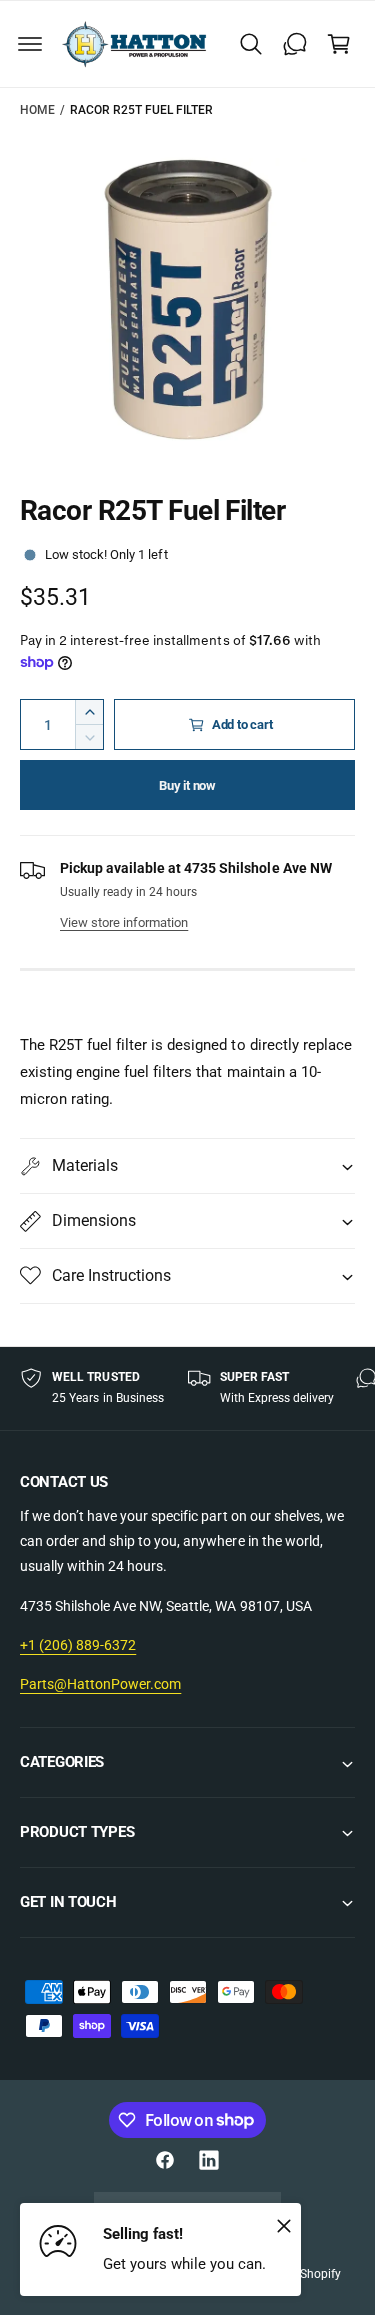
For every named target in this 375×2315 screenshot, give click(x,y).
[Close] (284, 2225)
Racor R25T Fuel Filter (141, 110)
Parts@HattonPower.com (100, 1684)
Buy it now (187, 785)
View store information (124, 922)
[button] (30, 44)
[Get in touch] (295, 44)
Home (37, 110)
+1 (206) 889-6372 (78, 1645)
